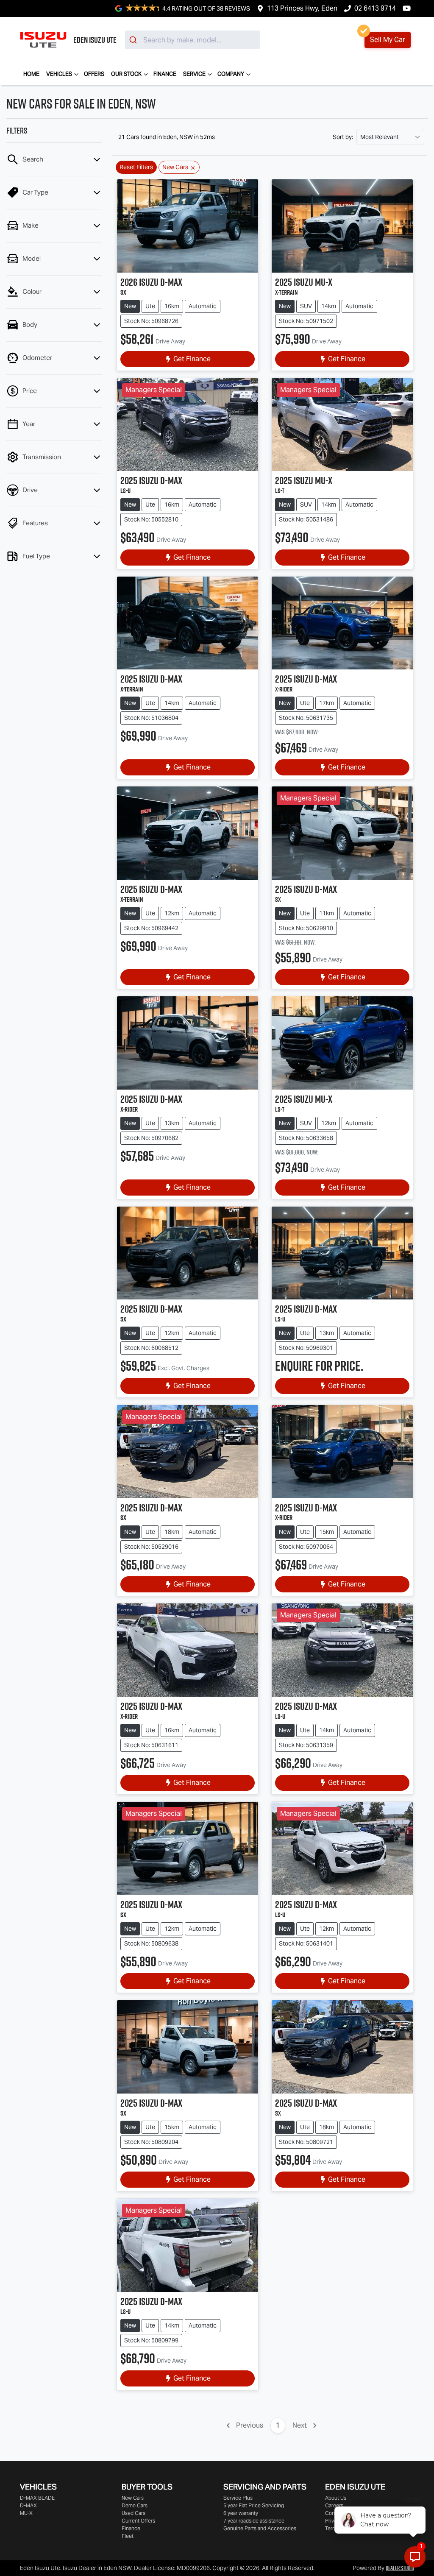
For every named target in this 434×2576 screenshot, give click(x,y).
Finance (165, 74)
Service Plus (238, 2498)
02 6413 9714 (375, 8)
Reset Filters (136, 167)
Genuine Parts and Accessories (260, 2528)
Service (194, 74)
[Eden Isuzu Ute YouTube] (408, 8)
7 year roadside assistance (254, 2521)
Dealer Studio (400, 2568)
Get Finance (192, 359)
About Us (336, 2498)
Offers (94, 74)
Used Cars (134, 2513)
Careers (334, 2505)
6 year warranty (241, 2513)
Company (231, 74)
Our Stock (126, 74)
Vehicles (59, 74)
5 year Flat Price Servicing (254, 2505)
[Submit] (134, 40)
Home (31, 74)
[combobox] (192, 40)
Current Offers (138, 2521)
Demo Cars (135, 2505)
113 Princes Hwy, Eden (302, 8)
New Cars (133, 2498)
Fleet (128, 2536)
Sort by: (343, 137)
